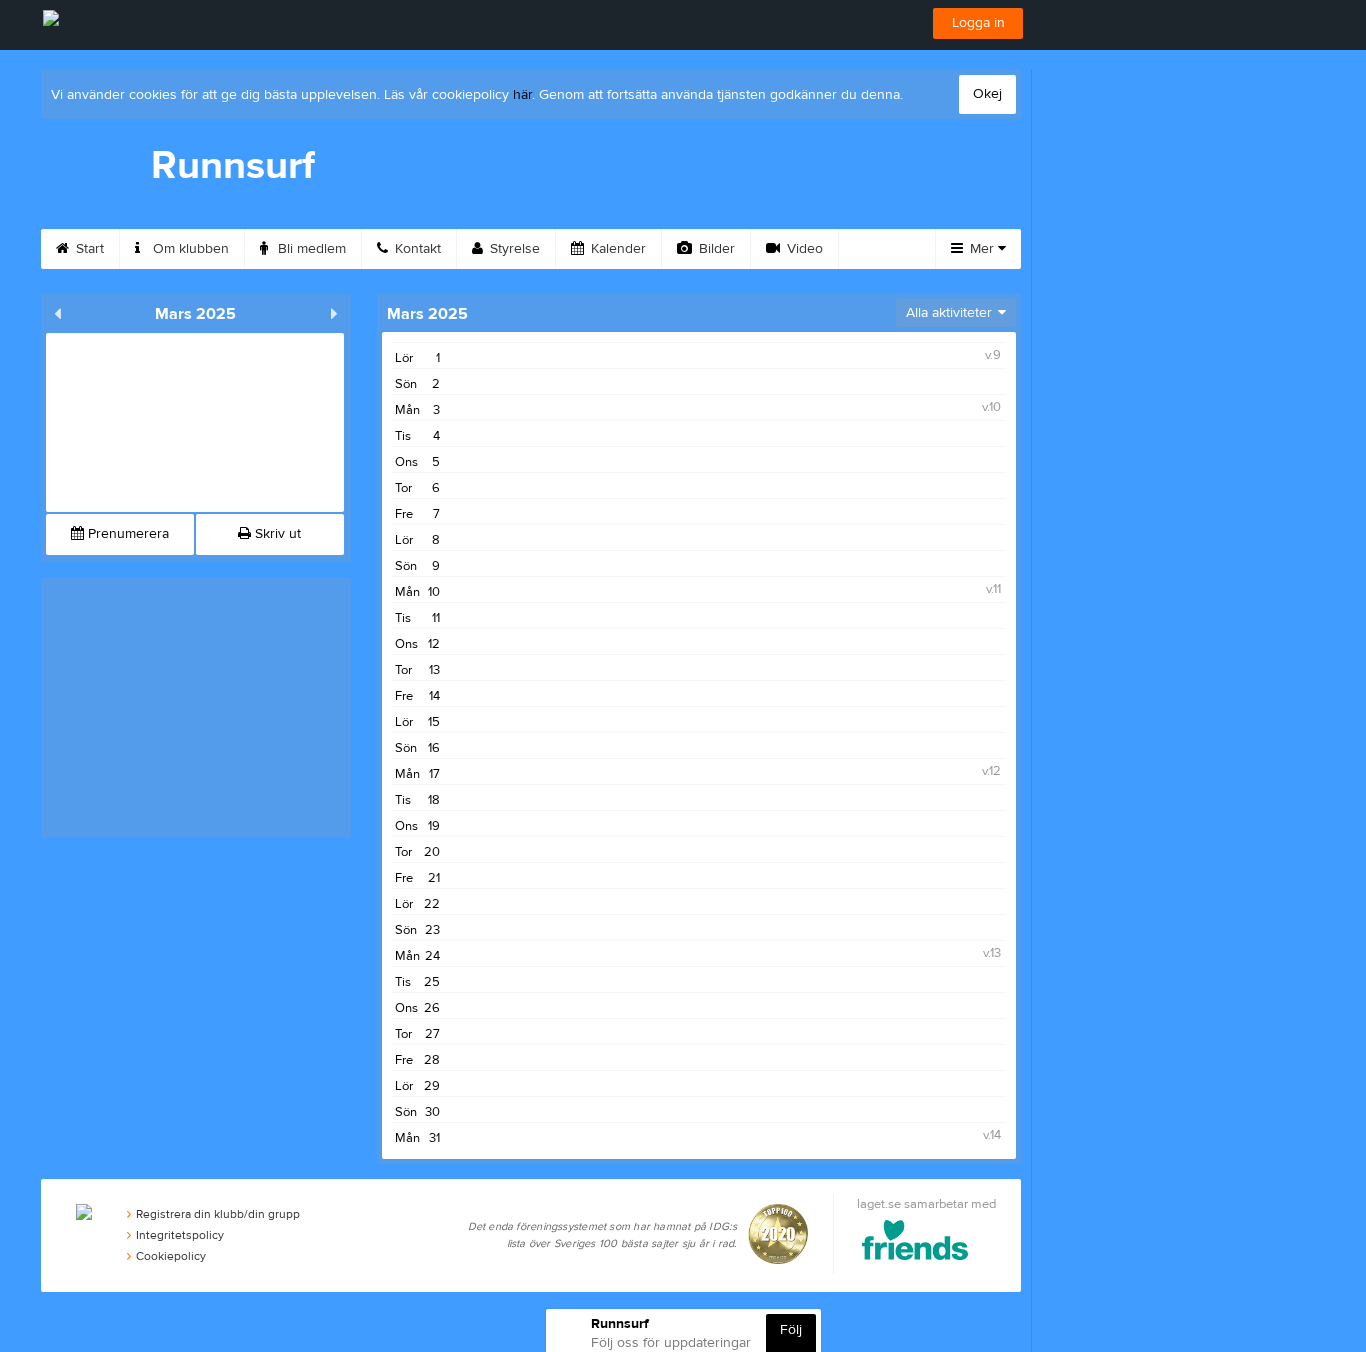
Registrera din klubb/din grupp (218, 1214)
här (522, 95)
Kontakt (416, 249)
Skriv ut (276, 534)
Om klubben (189, 249)
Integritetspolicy (180, 1235)
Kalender (616, 249)
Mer (982, 249)
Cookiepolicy (171, 1256)
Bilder (715, 249)
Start (88, 249)
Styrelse (513, 249)
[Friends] (915, 1243)
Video (803, 249)
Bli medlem (310, 249)
